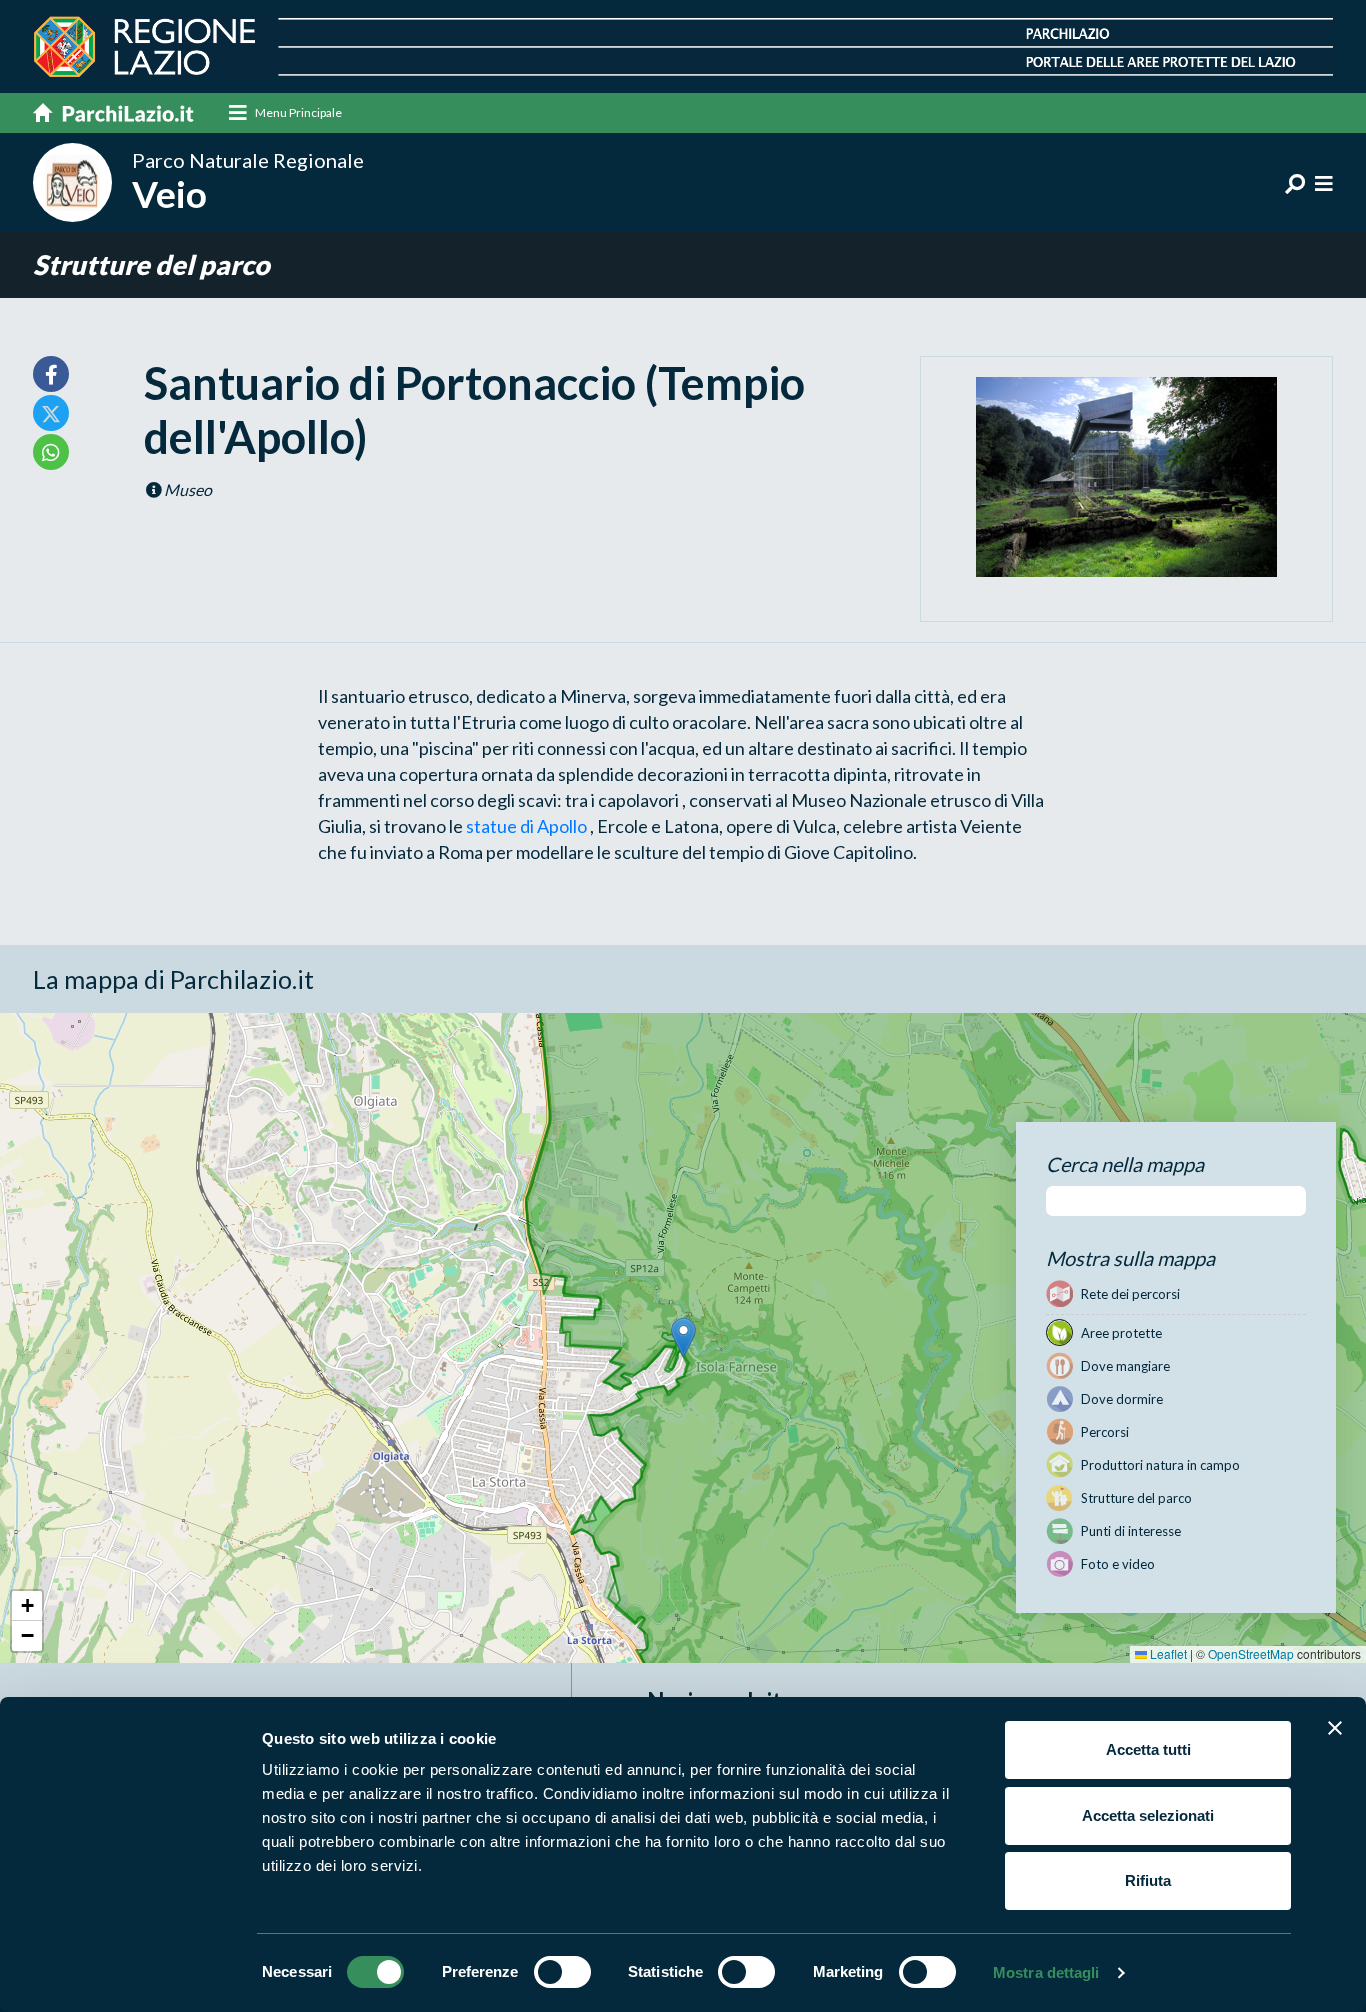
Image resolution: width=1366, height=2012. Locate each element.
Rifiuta (1148, 1880)
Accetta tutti (1148, 1749)
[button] (683, 1337)
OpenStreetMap (1251, 1653)
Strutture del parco (151, 264)
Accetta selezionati (1148, 1815)
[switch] (562, 1972)
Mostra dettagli (1046, 1972)
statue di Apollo (528, 826)
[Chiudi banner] (1335, 1728)
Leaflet (1167, 1653)
